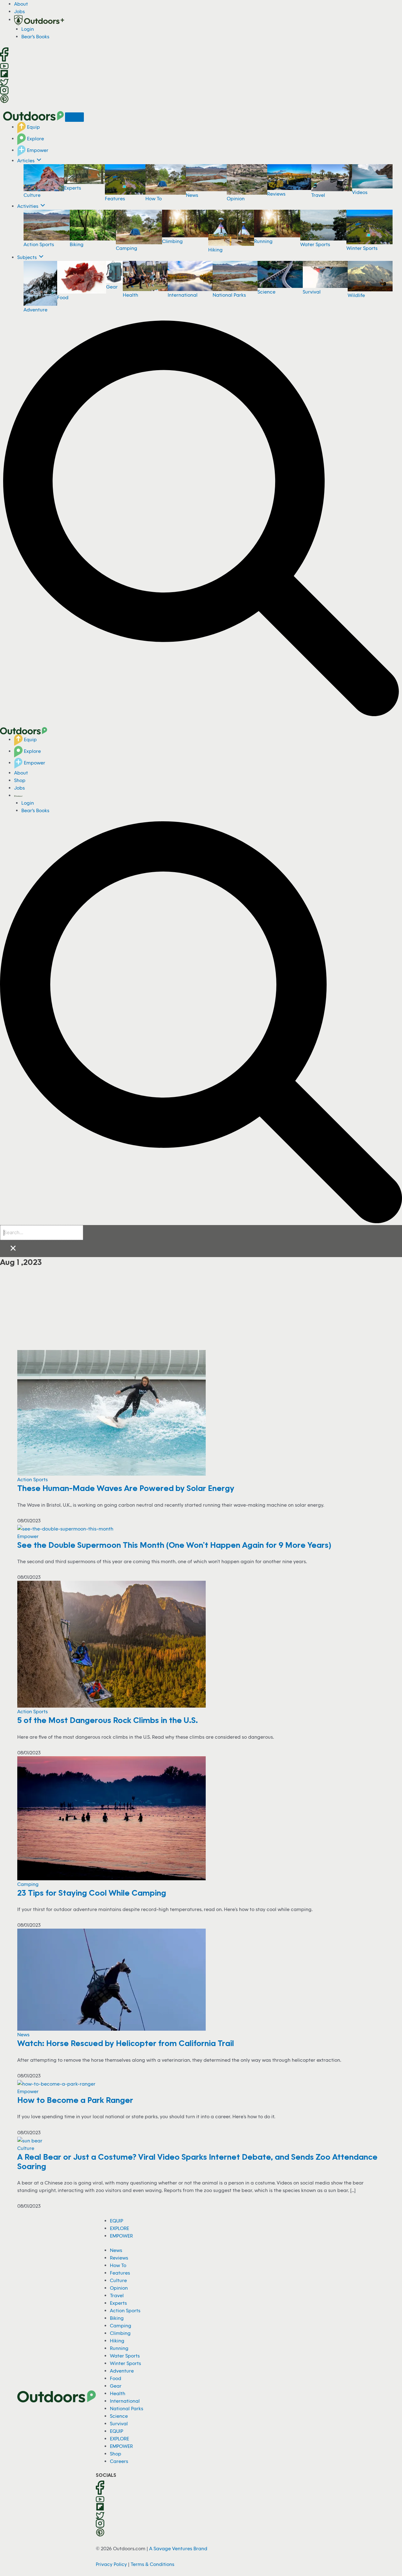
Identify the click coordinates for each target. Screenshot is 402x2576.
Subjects (28, 257)
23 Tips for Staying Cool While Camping (93, 1893)
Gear (112, 287)
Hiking (215, 250)
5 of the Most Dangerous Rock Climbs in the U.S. (108, 1720)
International (183, 295)
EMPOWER (121, 2236)
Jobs (19, 11)
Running (263, 241)
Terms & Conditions (152, 2564)
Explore (35, 138)
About (21, 4)
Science (266, 292)
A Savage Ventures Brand (178, 2548)
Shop (20, 780)
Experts (73, 188)
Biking (77, 244)
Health (130, 295)
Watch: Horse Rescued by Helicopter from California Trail (126, 2043)
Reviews (276, 194)
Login (28, 29)
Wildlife (356, 295)
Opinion (236, 198)
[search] (42, 1233)
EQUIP (117, 2221)
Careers (119, 2461)
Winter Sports (362, 248)
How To (154, 198)
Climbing (172, 241)
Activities (28, 206)
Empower (37, 150)
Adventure (35, 310)
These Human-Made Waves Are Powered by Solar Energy (126, 1488)
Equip (33, 127)
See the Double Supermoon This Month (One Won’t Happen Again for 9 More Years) (174, 1545)
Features (115, 198)
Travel (318, 195)
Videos (360, 192)
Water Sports (315, 244)
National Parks (229, 295)
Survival (312, 292)
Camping (127, 248)
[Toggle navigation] (74, 117)
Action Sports (39, 244)
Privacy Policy (111, 2564)
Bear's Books (35, 36)
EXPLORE (120, 2228)
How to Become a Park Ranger (75, 2100)
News (192, 195)
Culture (32, 195)
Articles (27, 160)
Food (63, 297)
